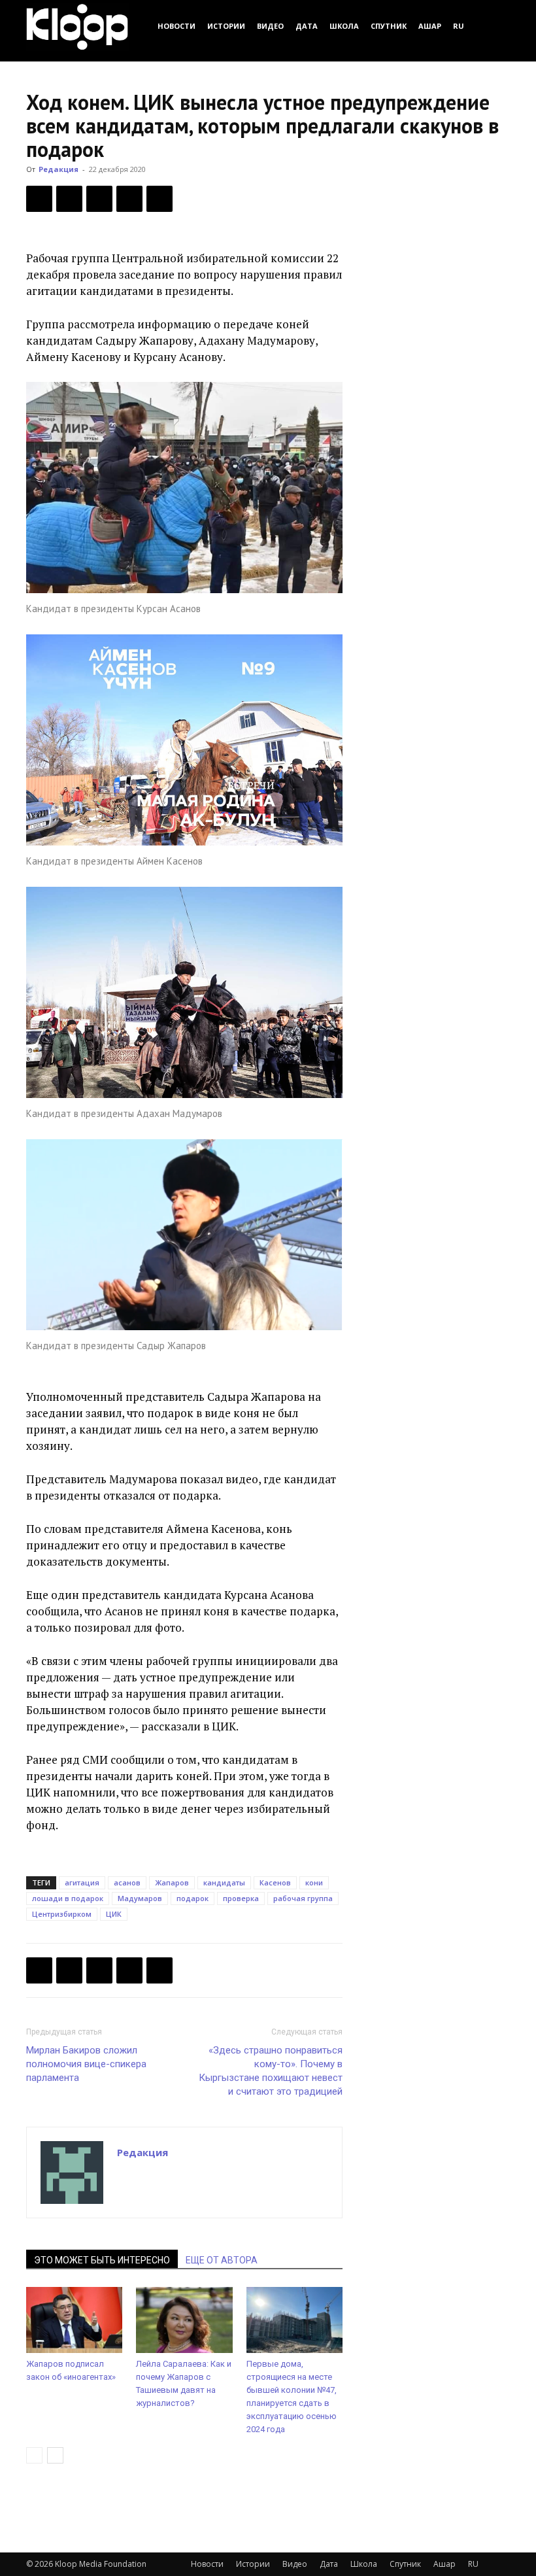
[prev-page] (34, 2455)
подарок (193, 1898)
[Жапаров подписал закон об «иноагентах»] (74, 2320)
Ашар (430, 26)
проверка (241, 1898)
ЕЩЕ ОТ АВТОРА (222, 2260)
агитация (82, 1882)
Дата (307, 26)
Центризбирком (62, 1914)
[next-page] (55, 2455)
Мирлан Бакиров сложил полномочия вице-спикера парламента (86, 2064)
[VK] (99, 199)
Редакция (59, 169)
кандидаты (224, 1882)
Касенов (275, 1882)
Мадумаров (140, 1898)
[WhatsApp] (159, 199)
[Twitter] (69, 199)
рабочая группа (303, 1898)
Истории (226, 26)
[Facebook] (39, 199)
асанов (127, 1882)
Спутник (389, 26)
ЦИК (114, 1914)
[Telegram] (129, 199)
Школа (344, 26)
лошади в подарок (68, 1898)
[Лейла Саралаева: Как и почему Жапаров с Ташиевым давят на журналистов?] (184, 2320)
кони (314, 1882)
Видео (270, 26)
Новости (176, 26)
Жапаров (172, 1882)
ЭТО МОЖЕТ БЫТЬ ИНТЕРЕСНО (102, 2260)
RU (459, 26)
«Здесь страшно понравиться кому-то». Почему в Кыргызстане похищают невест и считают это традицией (271, 2071)
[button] (494, 26)
